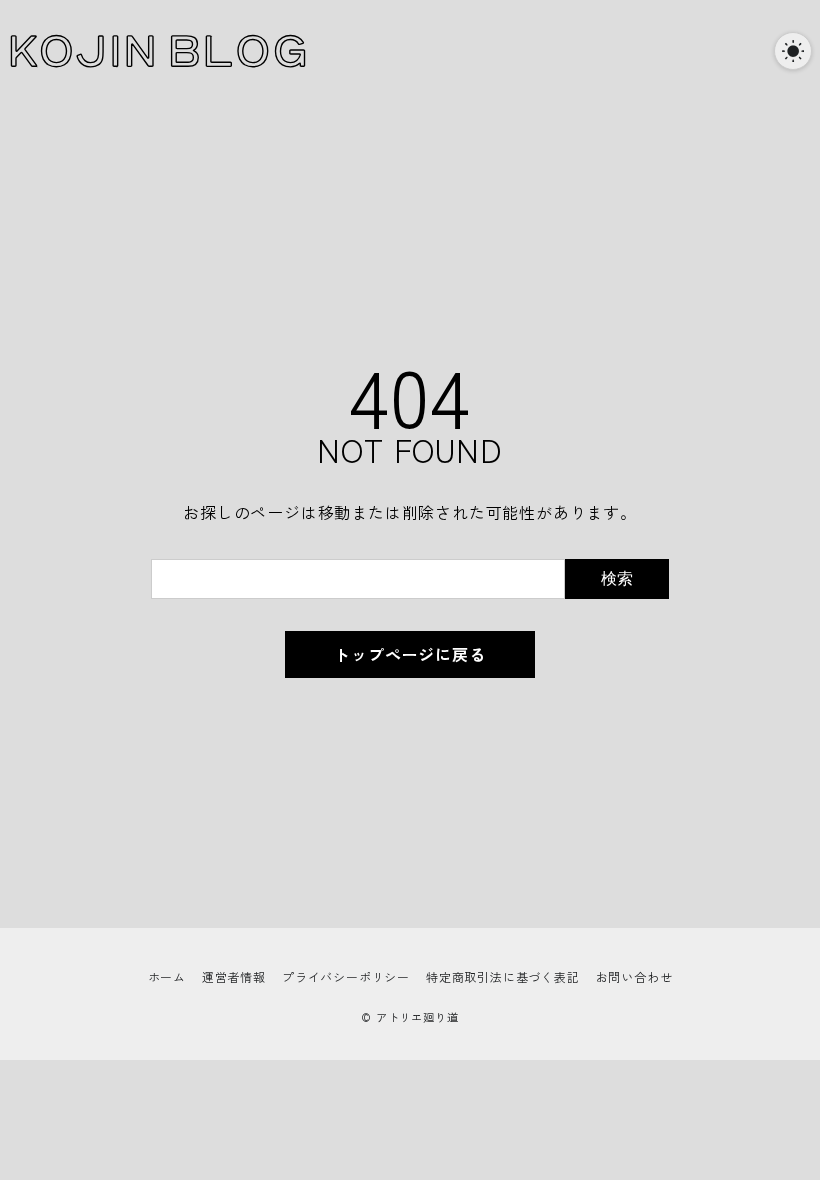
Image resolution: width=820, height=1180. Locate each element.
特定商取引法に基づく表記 (503, 976)
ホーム (167, 976)
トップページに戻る (409, 654)
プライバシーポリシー (346, 976)
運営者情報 (234, 976)
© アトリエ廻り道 (409, 1017)
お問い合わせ (634, 976)
